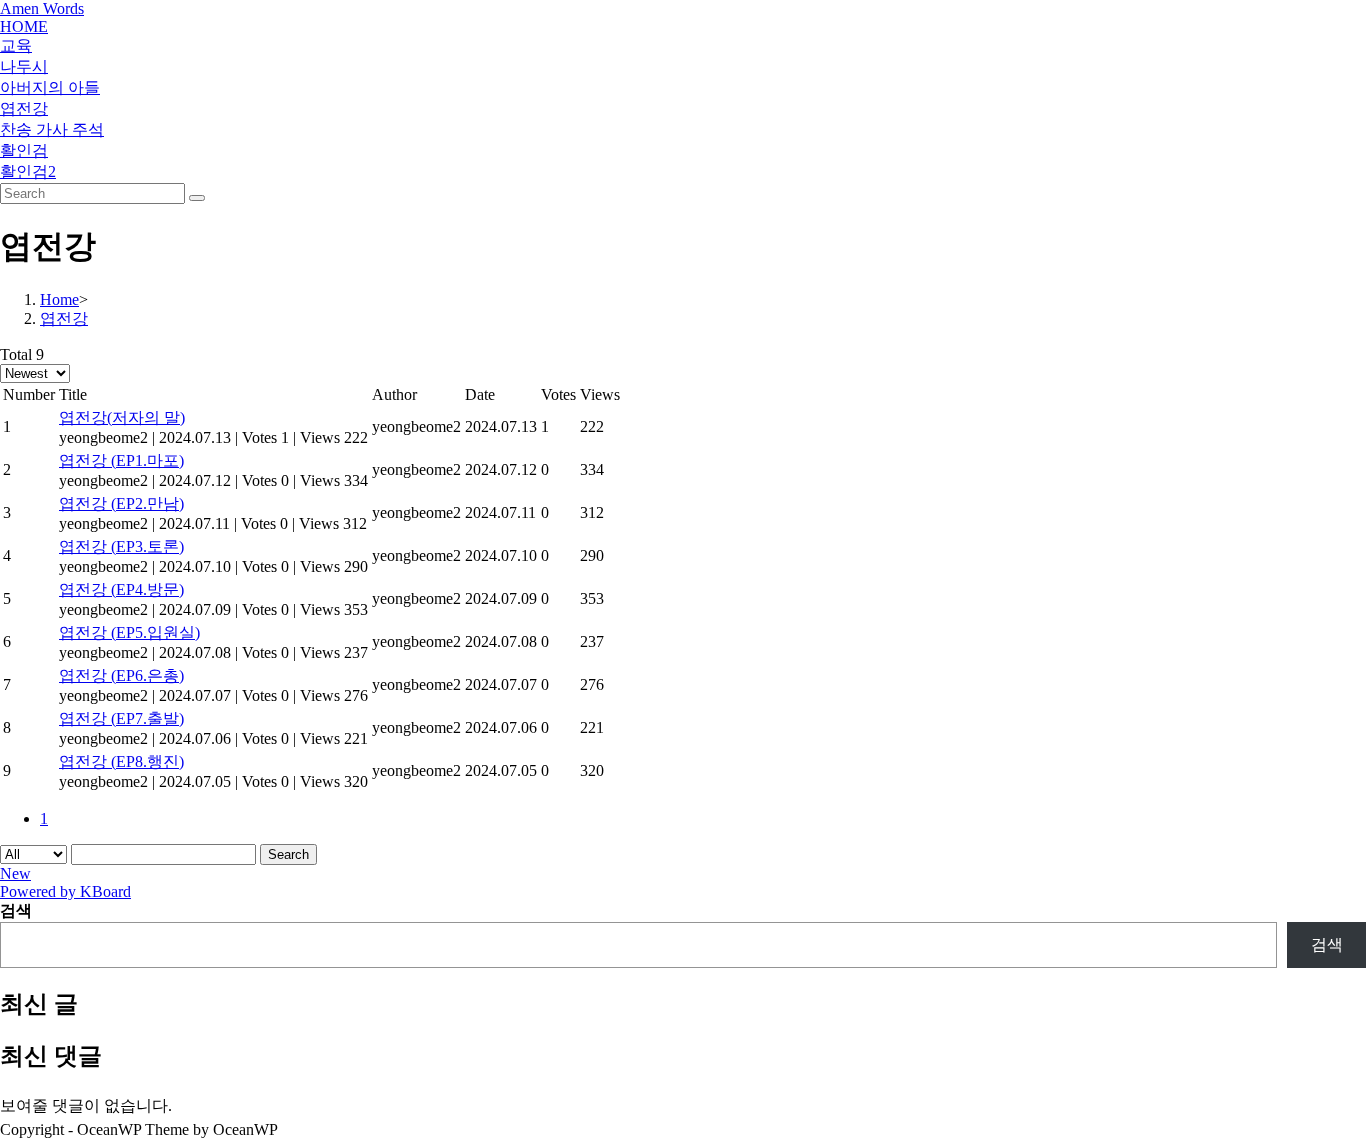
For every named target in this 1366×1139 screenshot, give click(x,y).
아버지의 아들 (50, 87)
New (15, 873)
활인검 (24, 150)
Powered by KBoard (65, 891)
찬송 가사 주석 (52, 129)
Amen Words (42, 8)
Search (288, 854)
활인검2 (28, 171)
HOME (24, 26)
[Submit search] (197, 198)
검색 (16, 910)
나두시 (24, 66)
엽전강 (24, 108)
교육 (16, 45)
